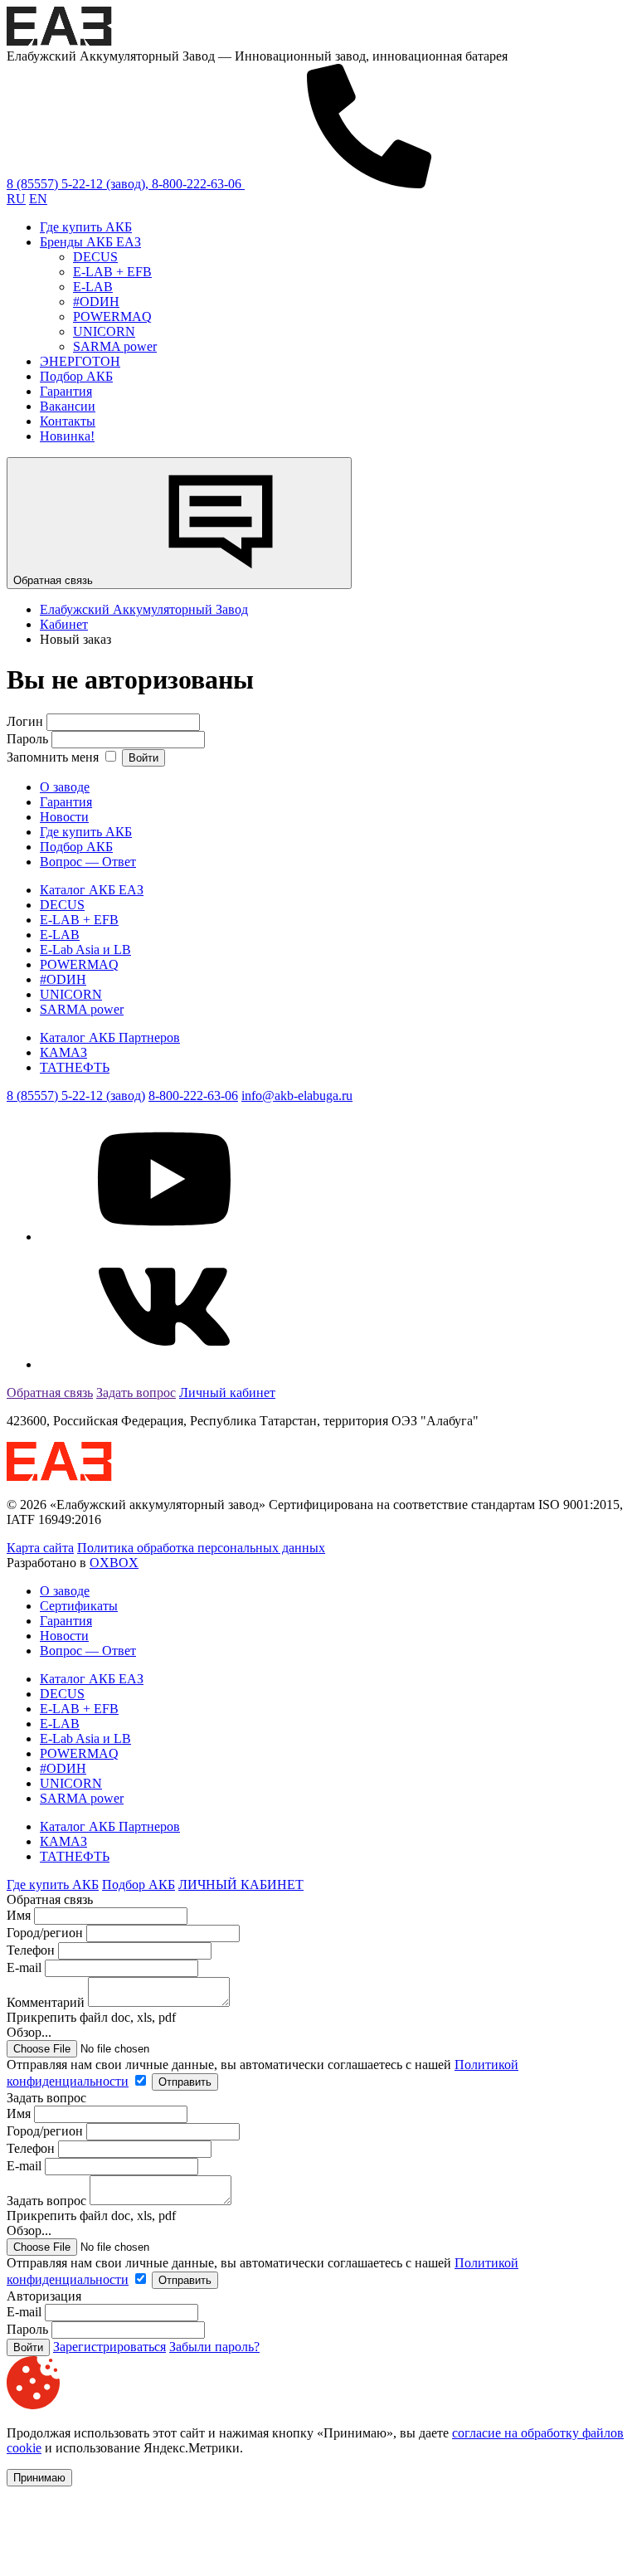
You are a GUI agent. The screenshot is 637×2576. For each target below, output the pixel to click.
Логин (25, 721)
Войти (143, 758)
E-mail (26, 1967)
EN (38, 199)
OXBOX (114, 1563)
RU (16, 199)
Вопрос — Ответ (88, 862)
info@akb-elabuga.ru (297, 1096)
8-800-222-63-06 (193, 1096)
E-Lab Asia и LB (85, 950)
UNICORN (104, 331)
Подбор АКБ (76, 376)
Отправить (185, 2082)
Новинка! (67, 436)
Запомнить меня (54, 757)
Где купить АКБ (86, 227)
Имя (19, 1915)
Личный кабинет (227, 1393)
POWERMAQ (112, 317)
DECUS (95, 257)
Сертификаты (79, 1606)
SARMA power (115, 346)
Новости (64, 817)
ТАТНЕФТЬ (75, 1067)
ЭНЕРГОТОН (80, 361)
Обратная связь (55, 580)
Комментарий (46, 2002)
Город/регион (45, 1933)
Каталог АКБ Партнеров (110, 1037)
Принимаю (39, 2478)
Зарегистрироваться (109, 2347)
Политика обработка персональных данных (201, 1548)
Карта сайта (40, 1548)
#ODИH (96, 302)
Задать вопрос (136, 1393)
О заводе (65, 787)
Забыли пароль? (214, 2347)
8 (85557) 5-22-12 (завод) (76, 1096)
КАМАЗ (63, 1052)
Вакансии (68, 406)
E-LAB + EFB (112, 272)
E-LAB (93, 287)
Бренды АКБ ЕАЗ (90, 242)
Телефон (31, 1950)
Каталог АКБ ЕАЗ (92, 890)
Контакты (68, 421)
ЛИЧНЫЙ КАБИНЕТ (241, 1885)
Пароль (27, 739)
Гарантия (66, 391)
